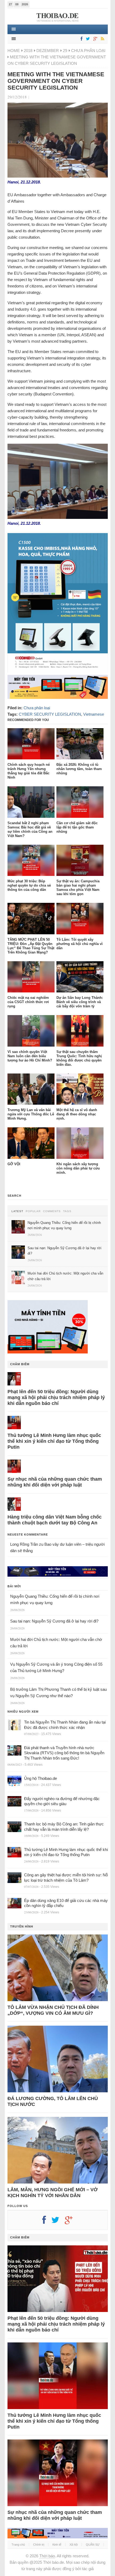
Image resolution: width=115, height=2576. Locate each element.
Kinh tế (57, 2545)
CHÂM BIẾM (20, 1364)
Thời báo (47, 2556)
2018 (28, 51)
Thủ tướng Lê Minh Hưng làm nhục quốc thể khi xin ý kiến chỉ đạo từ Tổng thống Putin (54, 1441)
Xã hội (74, 2545)
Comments (52, 1211)
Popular (33, 1211)
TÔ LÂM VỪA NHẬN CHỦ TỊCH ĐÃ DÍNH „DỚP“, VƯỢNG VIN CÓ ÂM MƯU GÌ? (53, 2010)
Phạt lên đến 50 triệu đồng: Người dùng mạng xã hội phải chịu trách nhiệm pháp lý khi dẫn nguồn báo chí (56, 1397)
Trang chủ (18, 2545)
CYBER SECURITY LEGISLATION (50, 714)
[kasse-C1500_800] (58, 672)
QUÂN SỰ (93, 2545)
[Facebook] (80, 39)
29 (65, 51)
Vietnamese (94, 714)
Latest (17, 1211)
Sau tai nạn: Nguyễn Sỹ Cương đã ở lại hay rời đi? (54, 1621)
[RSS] (102, 39)
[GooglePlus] (94, 39)
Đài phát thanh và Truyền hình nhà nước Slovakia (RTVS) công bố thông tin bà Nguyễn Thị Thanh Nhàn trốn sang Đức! (64, 1753)
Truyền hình (22, 1926)
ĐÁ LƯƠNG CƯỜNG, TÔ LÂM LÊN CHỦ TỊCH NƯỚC (53, 2101)
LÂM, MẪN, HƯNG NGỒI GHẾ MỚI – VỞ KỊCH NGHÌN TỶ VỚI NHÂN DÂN (53, 2193)
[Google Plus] (71, 2222)
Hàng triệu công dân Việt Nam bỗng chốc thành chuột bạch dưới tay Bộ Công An (55, 1520)
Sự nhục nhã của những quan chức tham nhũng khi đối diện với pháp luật (55, 1482)
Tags (67, 1211)
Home (14, 51)
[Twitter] (87, 39)
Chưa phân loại (88, 51)
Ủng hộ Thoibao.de (41, 1778)
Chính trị (39, 2545)
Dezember (48, 51)
